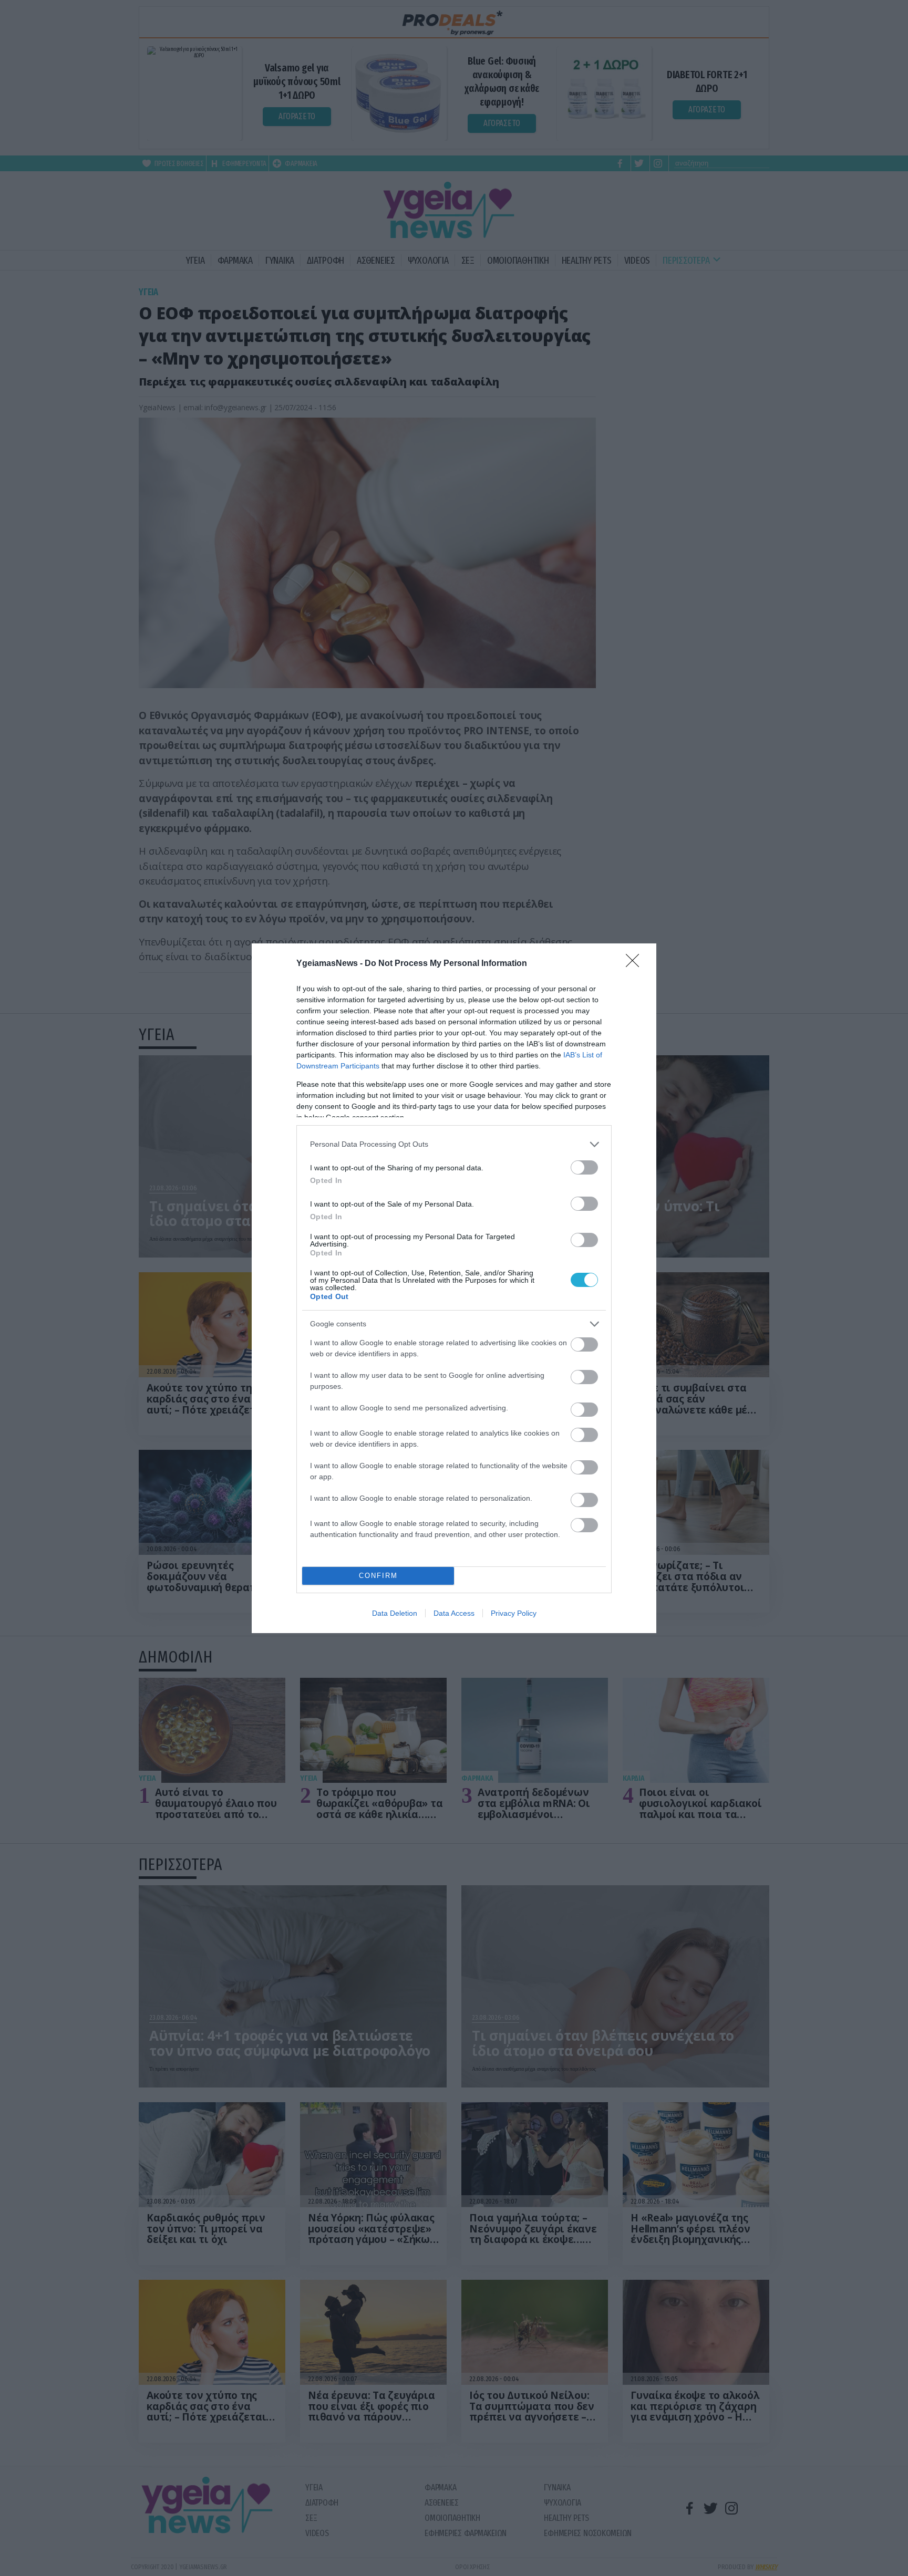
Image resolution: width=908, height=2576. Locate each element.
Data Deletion (395, 1613)
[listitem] (454, 1144)
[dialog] (454, 1288)
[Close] (636, 964)
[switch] (584, 1167)
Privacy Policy (514, 1613)
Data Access (454, 1613)
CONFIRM (378, 1576)
